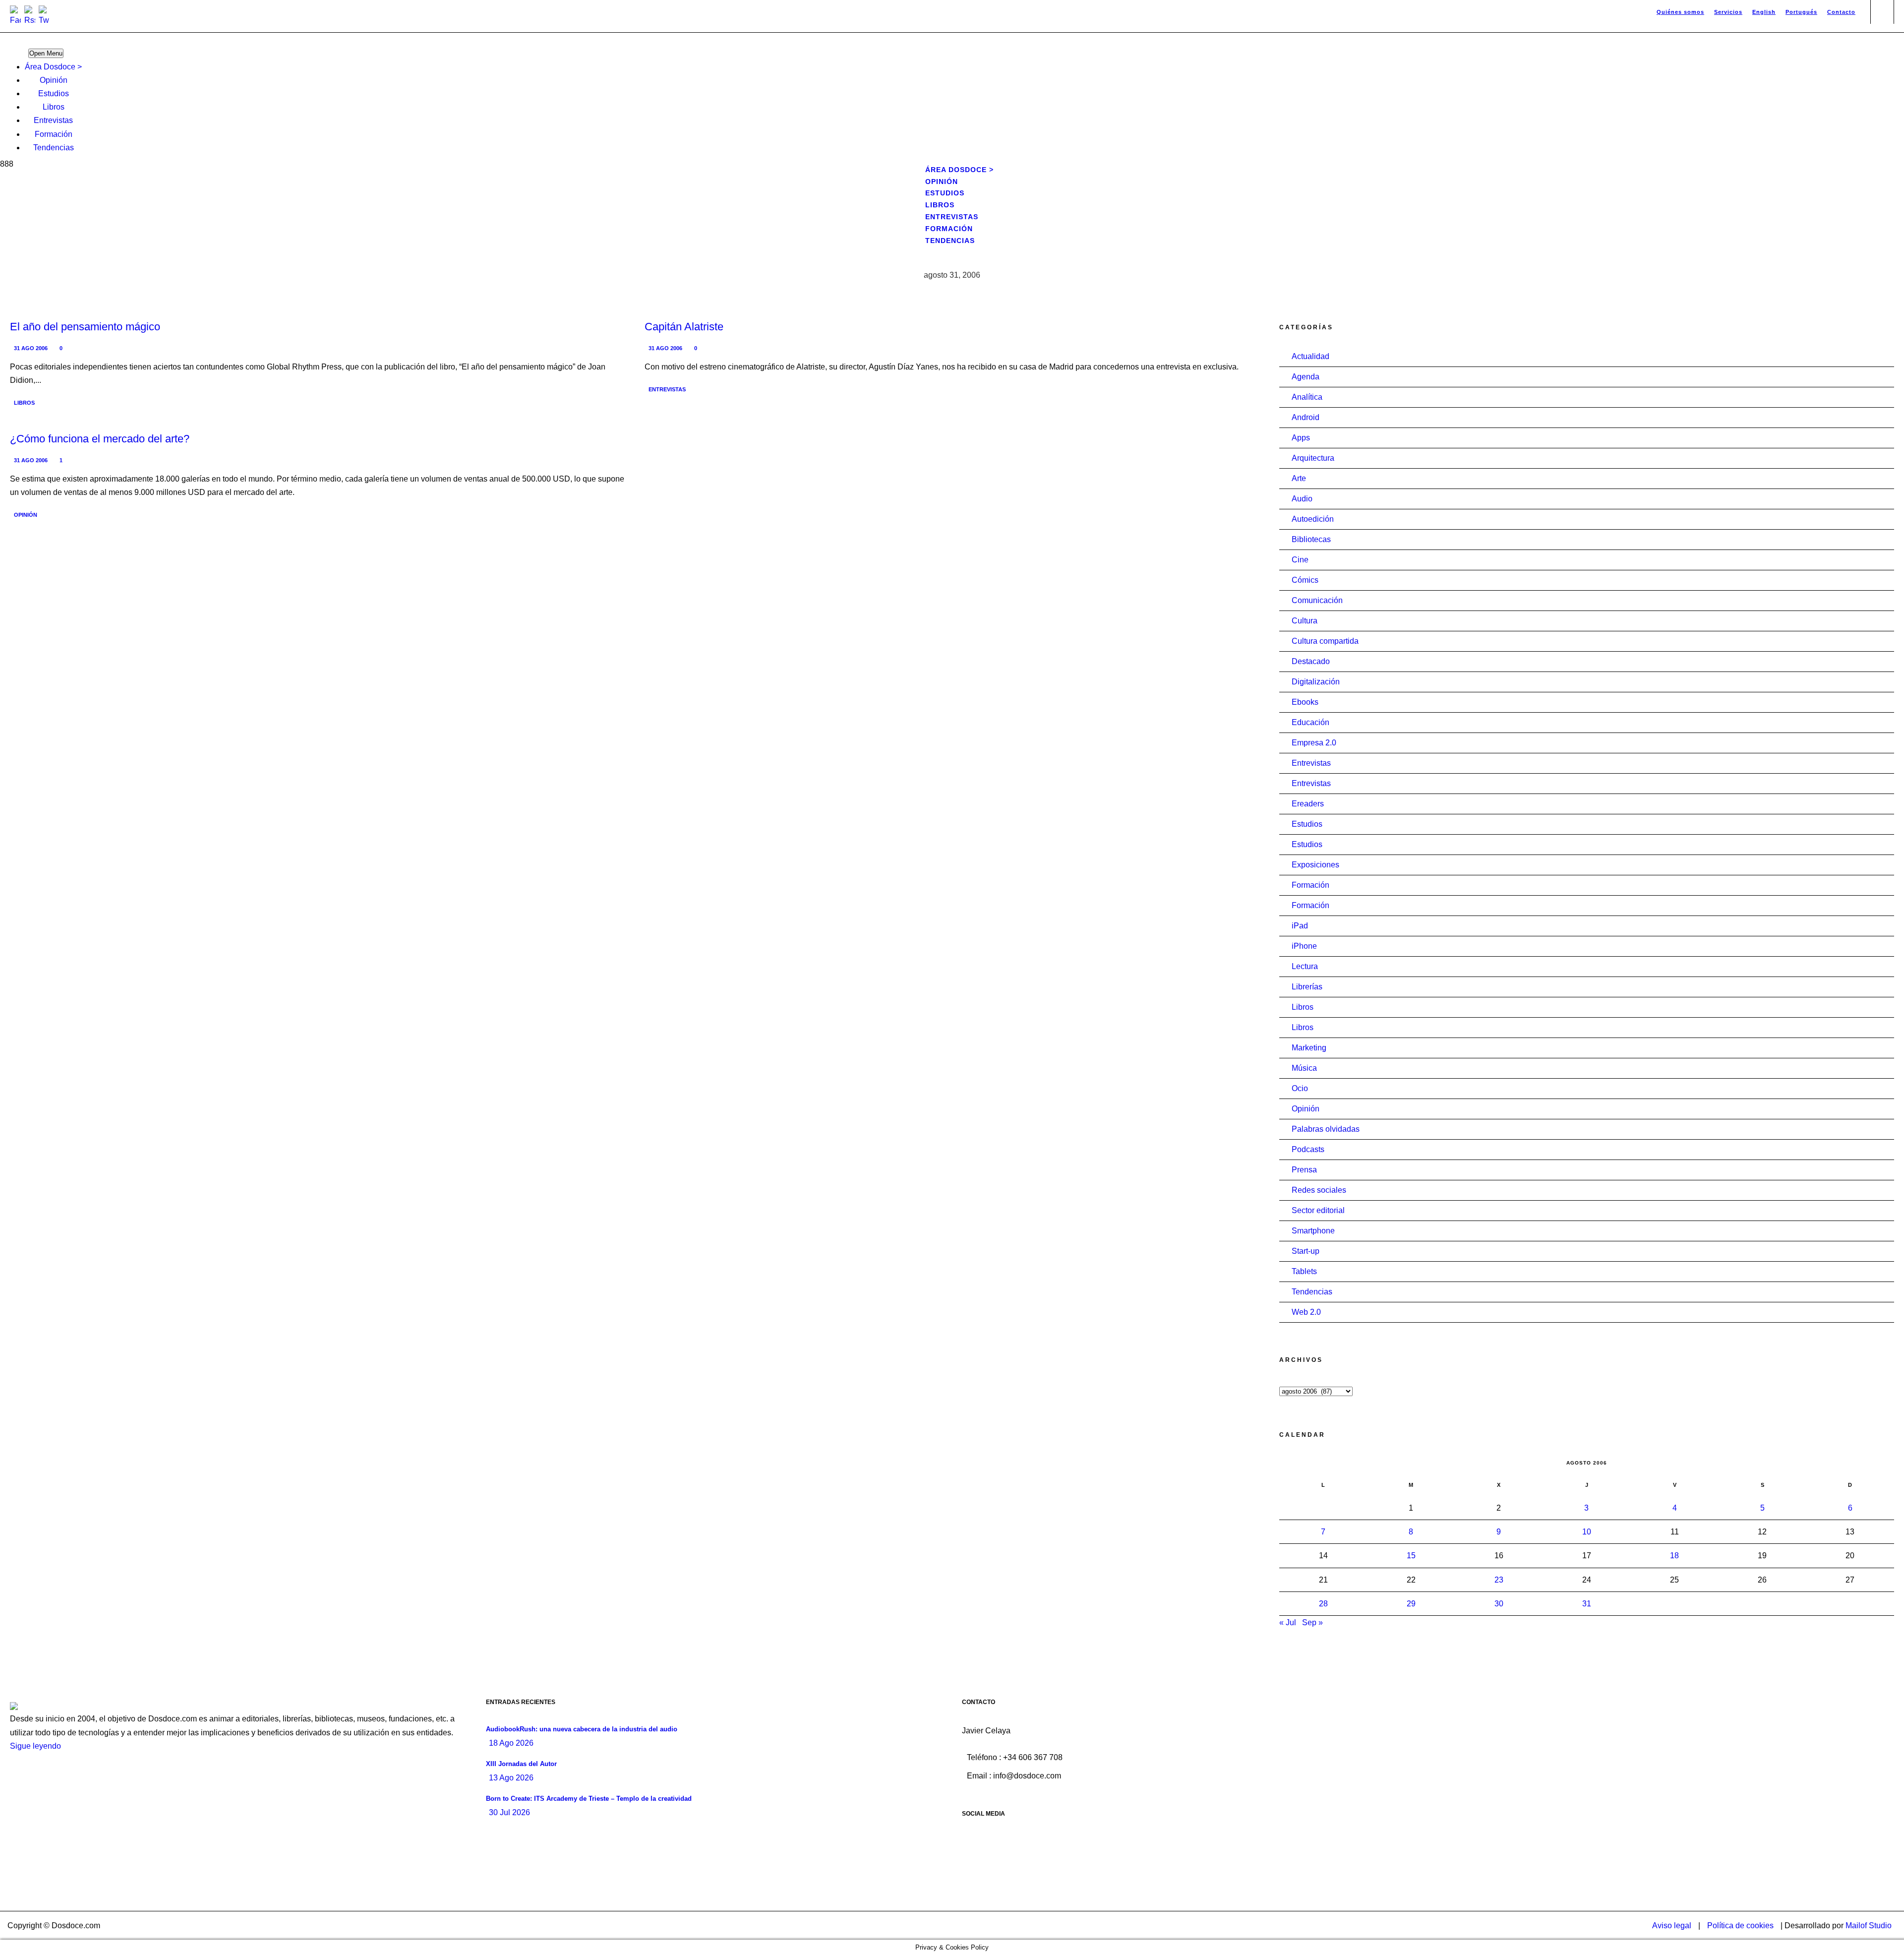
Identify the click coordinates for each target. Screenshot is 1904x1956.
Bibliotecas (1311, 539)
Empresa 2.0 (1314, 743)
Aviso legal (1672, 1925)
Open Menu (46, 53)
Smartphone (1313, 1231)
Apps (1301, 438)
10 (1587, 1532)
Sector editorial (1318, 1210)
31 (1587, 1604)
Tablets (1304, 1271)
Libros (54, 107)
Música (1304, 1068)
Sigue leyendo (35, 1746)
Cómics (1305, 580)
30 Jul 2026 (509, 1812)
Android (1306, 417)
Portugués (1801, 12)
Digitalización (1316, 682)
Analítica (1307, 397)
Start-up (1306, 1251)
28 (1323, 1604)
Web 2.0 (1306, 1312)
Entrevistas (53, 120)
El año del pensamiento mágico (85, 327)
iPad (1300, 926)
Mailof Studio (1869, 1925)
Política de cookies (1740, 1925)
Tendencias (54, 148)
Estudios (54, 93)
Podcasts (1308, 1149)
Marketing (1309, 1048)
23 (1499, 1580)
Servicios (1728, 12)
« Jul (1288, 1622)
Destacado (1311, 661)
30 (1499, 1604)
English (1764, 12)
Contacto (1841, 12)
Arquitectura (1313, 458)
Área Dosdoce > (53, 67)
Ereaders (1308, 804)
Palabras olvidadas (1326, 1129)
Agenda (1306, 377)
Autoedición (1313, 519)
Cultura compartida (1325, 641)
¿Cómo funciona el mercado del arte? (100, 439)
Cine (1300, 560)
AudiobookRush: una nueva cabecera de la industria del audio (582, 1729)
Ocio (1300, 1088)
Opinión (54, 80)
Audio (1302, 499)
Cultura (1305, 621)
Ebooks (1305, 702)
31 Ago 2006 (31, 348)
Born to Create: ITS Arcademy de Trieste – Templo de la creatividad (589, 1799)
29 (1411, 1604)
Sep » (1312, 1622)
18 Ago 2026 (511, 1743)
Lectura (1305, 966)
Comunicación (1317, 600)
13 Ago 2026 (511, 1778)
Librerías (1307, 987)
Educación (1310, 722)
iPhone (1304, 946)
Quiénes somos (1680, 12)
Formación (54, 134)
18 (1674, 1556)
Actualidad (1310, 356)
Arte (1299, 478)
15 (1411, 1556)
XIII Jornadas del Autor (521, 1764)
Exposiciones (1315, 865)
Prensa (1304, 1170)
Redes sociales (1319, 1190)
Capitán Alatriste (684, 327)
